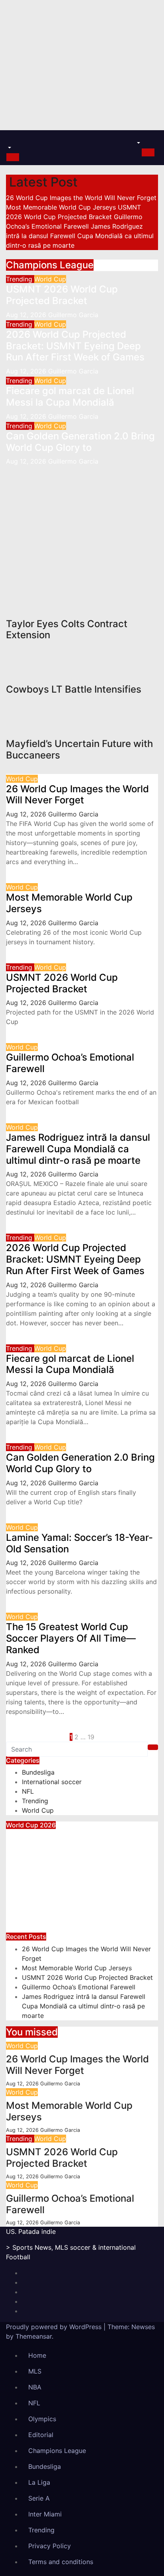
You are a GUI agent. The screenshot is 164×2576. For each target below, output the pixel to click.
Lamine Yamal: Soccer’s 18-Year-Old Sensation (79, 1543)
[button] (9, 148)
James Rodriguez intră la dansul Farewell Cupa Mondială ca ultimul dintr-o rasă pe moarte (78, 1149)
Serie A (39, 2498)
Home (37, 2355)
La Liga (39, 2482)
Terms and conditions (61, 2562)
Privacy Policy (50, 2546)
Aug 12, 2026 (27, 315)
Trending (20, 279)
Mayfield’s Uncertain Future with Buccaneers (79, 749)
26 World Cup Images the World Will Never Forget (77, 795)
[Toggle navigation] (12, 141)
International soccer (52, 1782)
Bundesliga (38, 1772)
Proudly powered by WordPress (55, 2327)
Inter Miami (45, 2514)
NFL (12, 471)
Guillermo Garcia (73, 315)
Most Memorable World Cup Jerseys (69, 903)
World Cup (50, 279)
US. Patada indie (31, 2231)
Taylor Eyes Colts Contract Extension (67, 630)
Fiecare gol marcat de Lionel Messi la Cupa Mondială (70, 397)
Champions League (57, 2451)
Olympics (42, 2419)
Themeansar (34, 2336)
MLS (35, 2371)
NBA (35, 2387)
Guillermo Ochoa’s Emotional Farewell (70, 1063)
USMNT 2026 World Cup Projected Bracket (62, 295)
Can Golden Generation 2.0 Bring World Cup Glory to (80, 442)
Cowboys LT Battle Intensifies (29, 507)
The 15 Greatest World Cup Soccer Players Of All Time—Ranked (71, 1638)
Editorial (41, 2435)
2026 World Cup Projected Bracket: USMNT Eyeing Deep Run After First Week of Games (75, 346)
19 (91, 1737)
